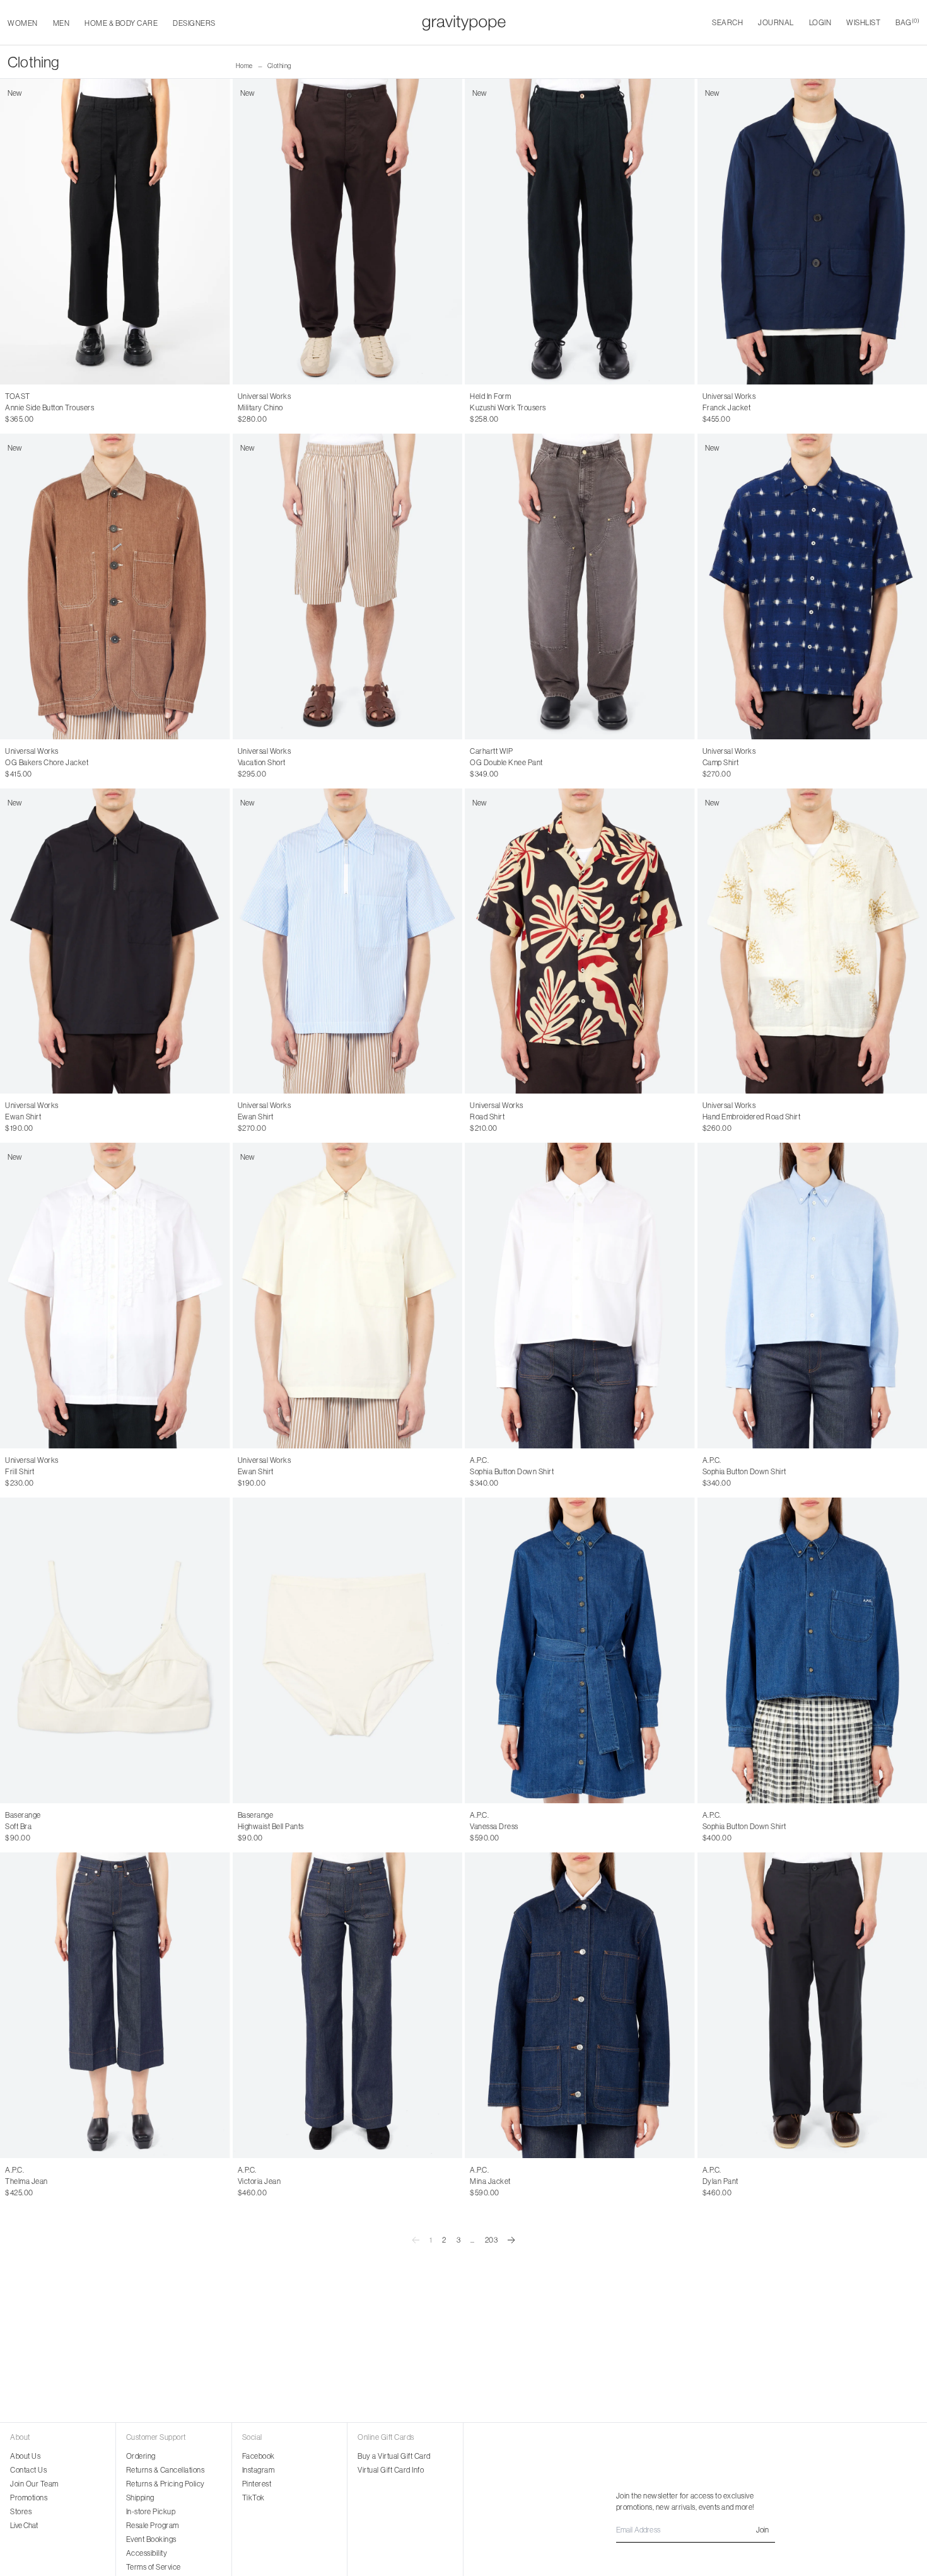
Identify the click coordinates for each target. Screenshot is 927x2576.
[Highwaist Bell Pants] (348, 1650)
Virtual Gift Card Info (391, 2470)
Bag (907, 22)
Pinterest (257, 2484)
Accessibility (147, 2553)
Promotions (29, 2498)
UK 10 (37, 408)
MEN (61, 23)
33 (281, 408)
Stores (21, 2511)
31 (255, 408)
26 (9, 2181)
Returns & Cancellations (166, 2470)
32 (268, 408)
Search (727, 22)
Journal (776, 22)
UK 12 (62, 408)
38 (501, 1472)
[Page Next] (511, 2240)
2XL (521, 408)
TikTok (254, 2498)
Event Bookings (151, 2539)
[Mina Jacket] (580, 2005)
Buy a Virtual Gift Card (394, 2456)
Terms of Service (154, 2567)
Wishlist (863, 22)
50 (735, 2181)
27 (23, 2181)
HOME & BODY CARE (121, 23)
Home (244, 66)
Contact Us (28, 2470)
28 (37, 2181)
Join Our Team (34, 2484)
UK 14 (86, 408)
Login (820, 22)
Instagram (259, 2470)
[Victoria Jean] (348, 2005)
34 (294, 408)
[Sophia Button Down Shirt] (580, 1296)
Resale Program (153, 2525)
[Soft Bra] (115, 1650)
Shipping (140, 2498)
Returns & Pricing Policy (166, 2484)
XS (10, 1472)
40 (502, 2181)
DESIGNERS (194, 23)
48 (721, 2181)
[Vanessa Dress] (580, 1650)
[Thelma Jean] (115, 2005)
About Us (25, 2456)
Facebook (259, 2456)
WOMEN (23, 23)
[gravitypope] (464, 23)
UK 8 (14, 408)
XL (505, 408)
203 (492, 2240)
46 (707, 2181)
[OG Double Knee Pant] (580, 586)
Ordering (141, 2456)
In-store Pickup (151, 2511)
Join (762, 2530)
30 (242, 408)
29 (50, 2181)
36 (487, 1472)
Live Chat (24, 2525)
